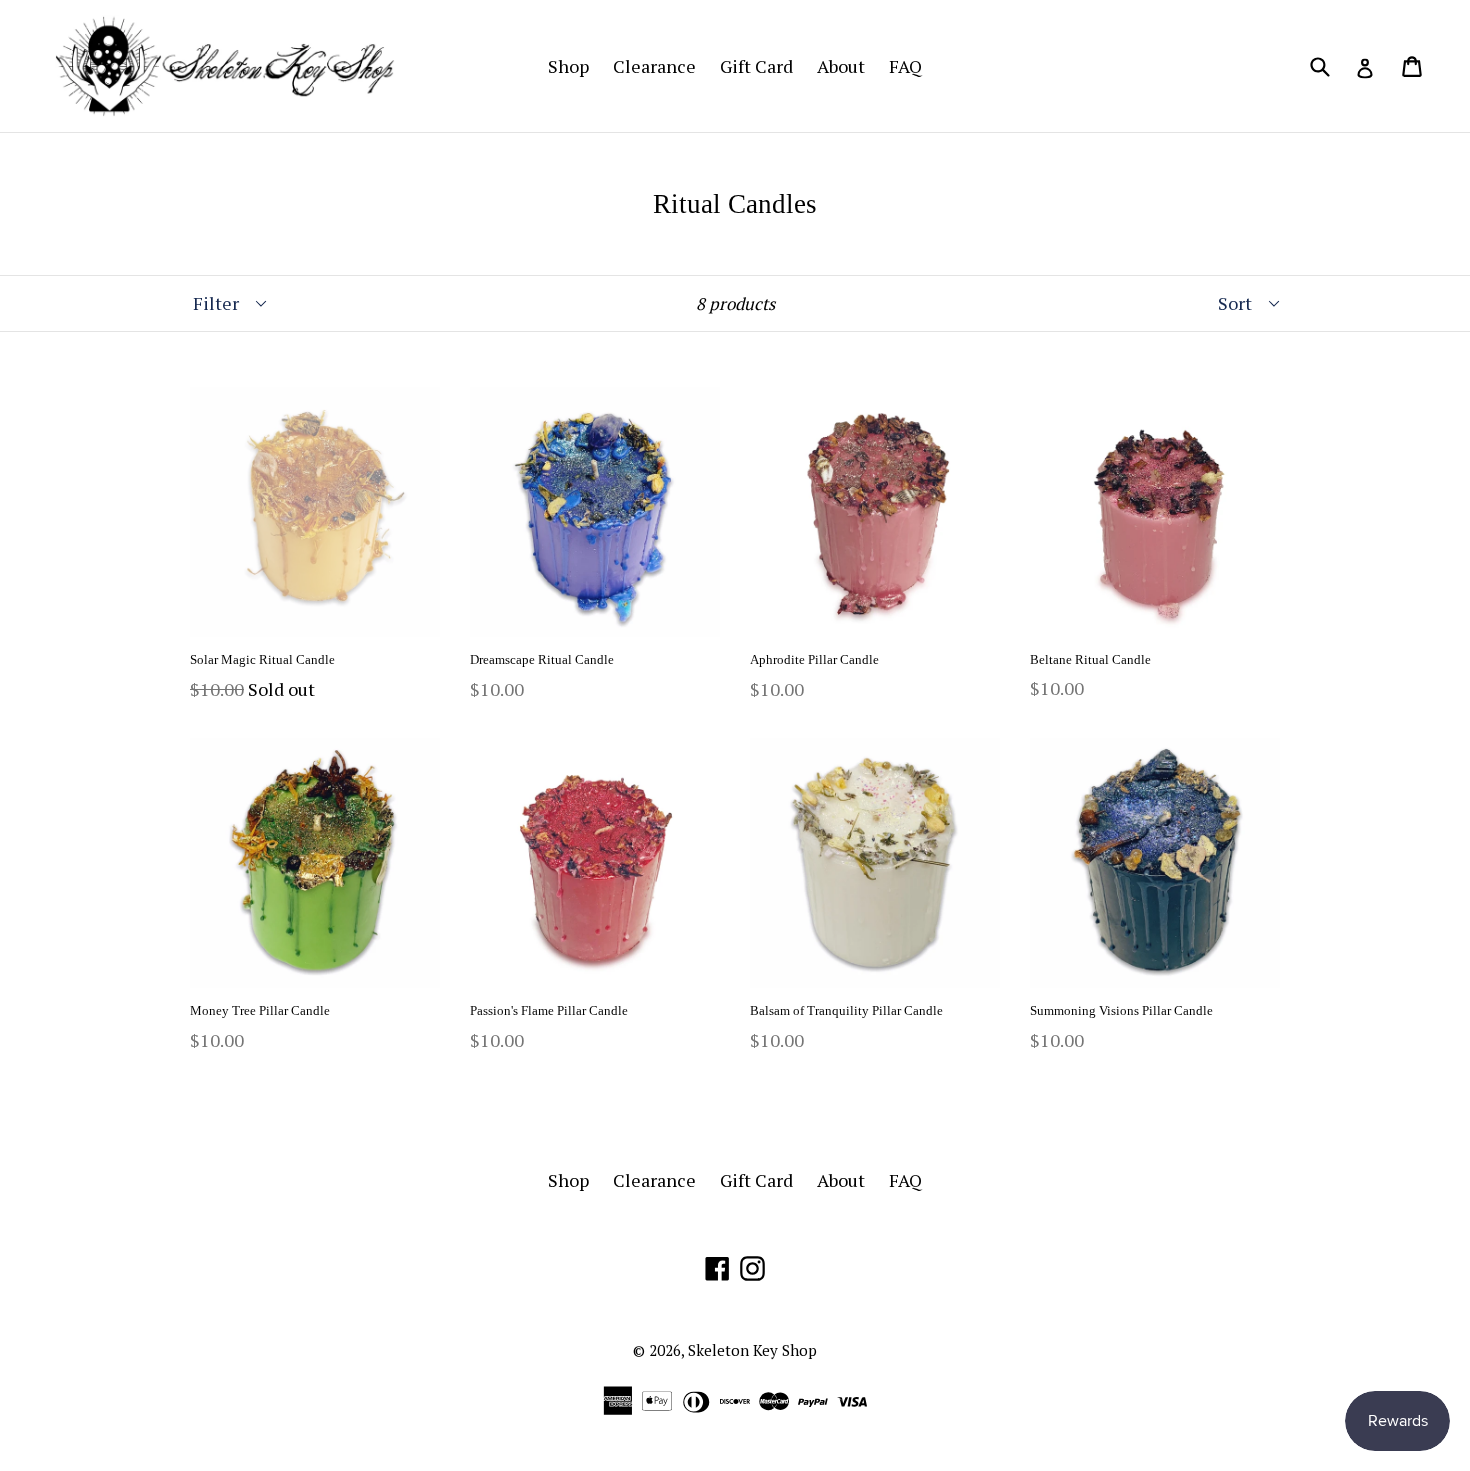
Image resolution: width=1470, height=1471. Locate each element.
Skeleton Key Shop (752, 1350)
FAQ (905, 66)
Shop (568, 66)
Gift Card (756, 66)
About (841, 66)
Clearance (654, 66)
